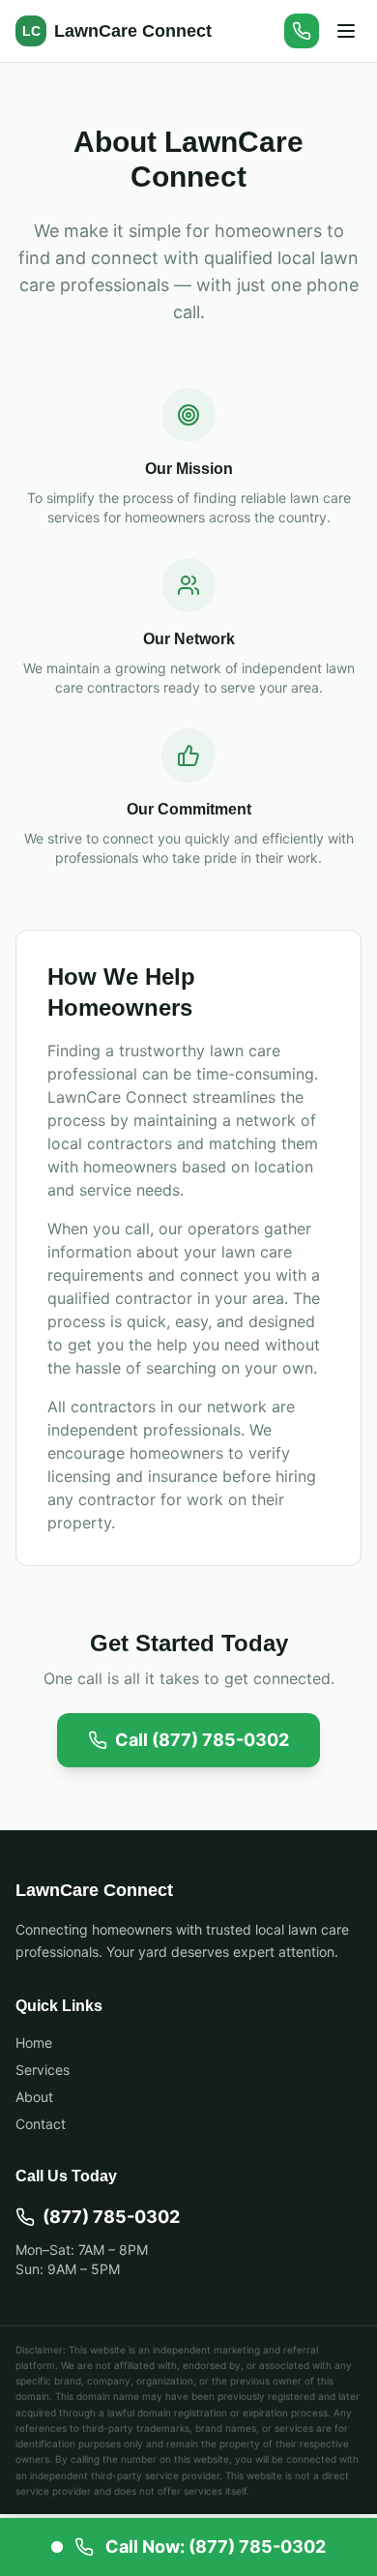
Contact (41, 2124)
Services (43, 2070)
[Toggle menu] (346, 31)
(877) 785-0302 (111, 2217)
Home (34, 2043)
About (34, 2097)
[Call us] (302, 31)
